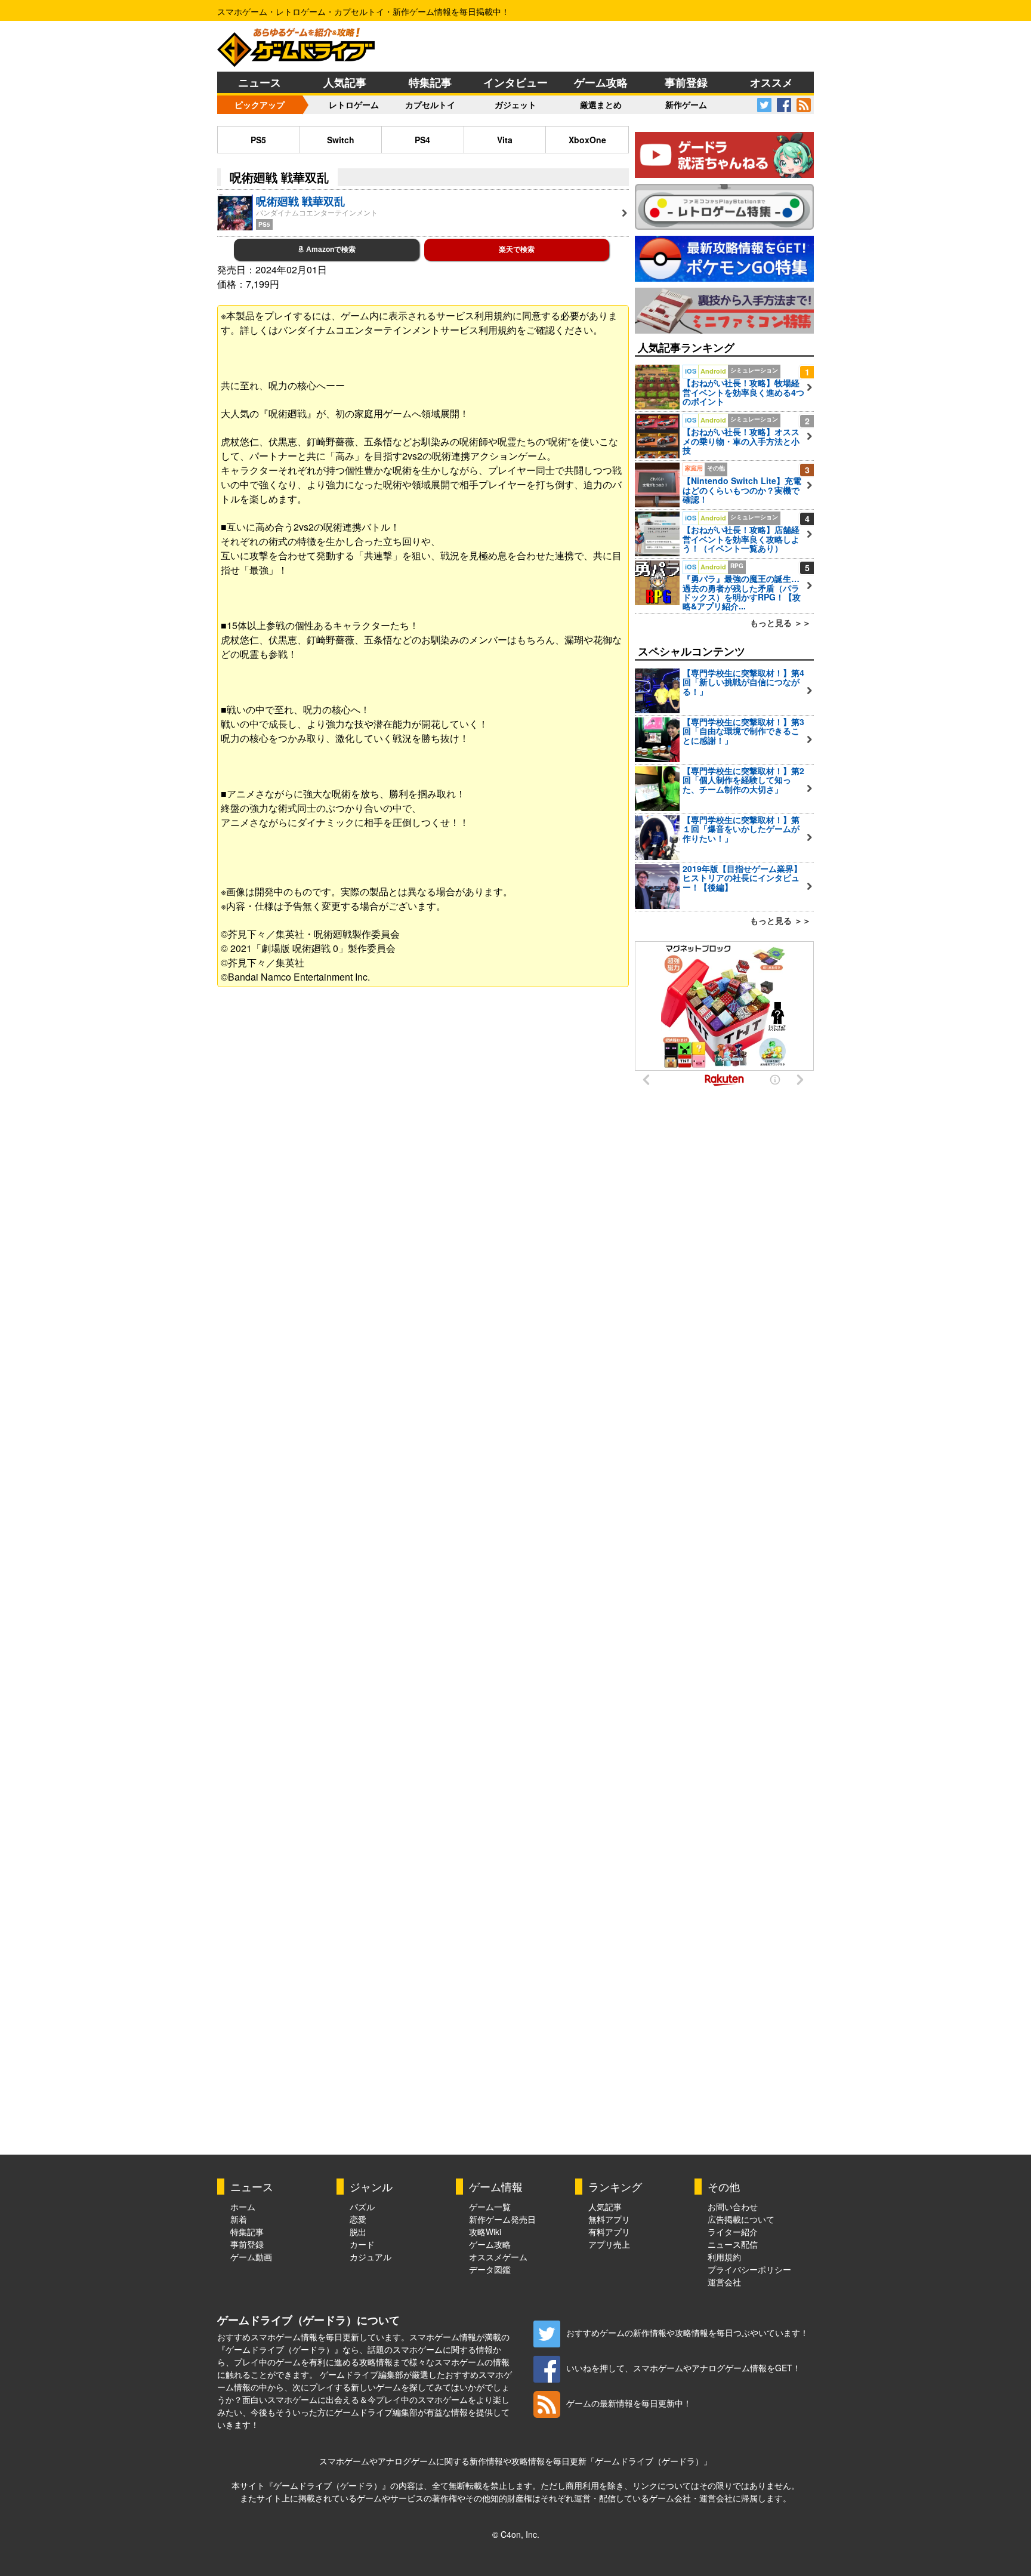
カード (362, 2244)
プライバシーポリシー (749, 2269)
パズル (362, 2207)
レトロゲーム (354, 104)
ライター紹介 (733, 2232)
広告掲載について (741, 2219)
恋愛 (358, 2219)
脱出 (358, 2232)
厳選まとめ (601, 104)
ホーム (243, 2207)
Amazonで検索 (330, 249)
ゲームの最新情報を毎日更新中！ (629, 2403)
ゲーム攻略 (601, 82)
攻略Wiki (485, 2232)
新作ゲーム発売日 (502, 2219)
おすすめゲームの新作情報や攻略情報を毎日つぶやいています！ (687, 2332)
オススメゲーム (498, 2257)
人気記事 (345, 82)
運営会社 (724, 2282)
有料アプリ (609, 2232)
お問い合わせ (733, 2207)
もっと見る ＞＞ (780, 623)
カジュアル (371, 2257)
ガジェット (515, 104)
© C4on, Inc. (516, 2534)
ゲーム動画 (251, 2257)
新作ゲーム (686, 104)
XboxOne (587, 140)
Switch (341, 140)
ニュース (260, 82)
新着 (239, 2219)
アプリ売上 (609, 2244)
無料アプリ (609, 2219)
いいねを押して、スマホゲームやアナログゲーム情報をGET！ (683, 2368)
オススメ (771, 82)
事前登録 (686, 82)
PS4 (422, 140)
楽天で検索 (517, 249)
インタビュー (515, 82)
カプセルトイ (430, 104)
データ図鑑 (490, 2269)
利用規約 (724, 2257)
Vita (505, 140)
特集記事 (430, 82)
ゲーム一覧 (490, 2207)
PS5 (258, 140)
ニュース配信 (733, 2244)
